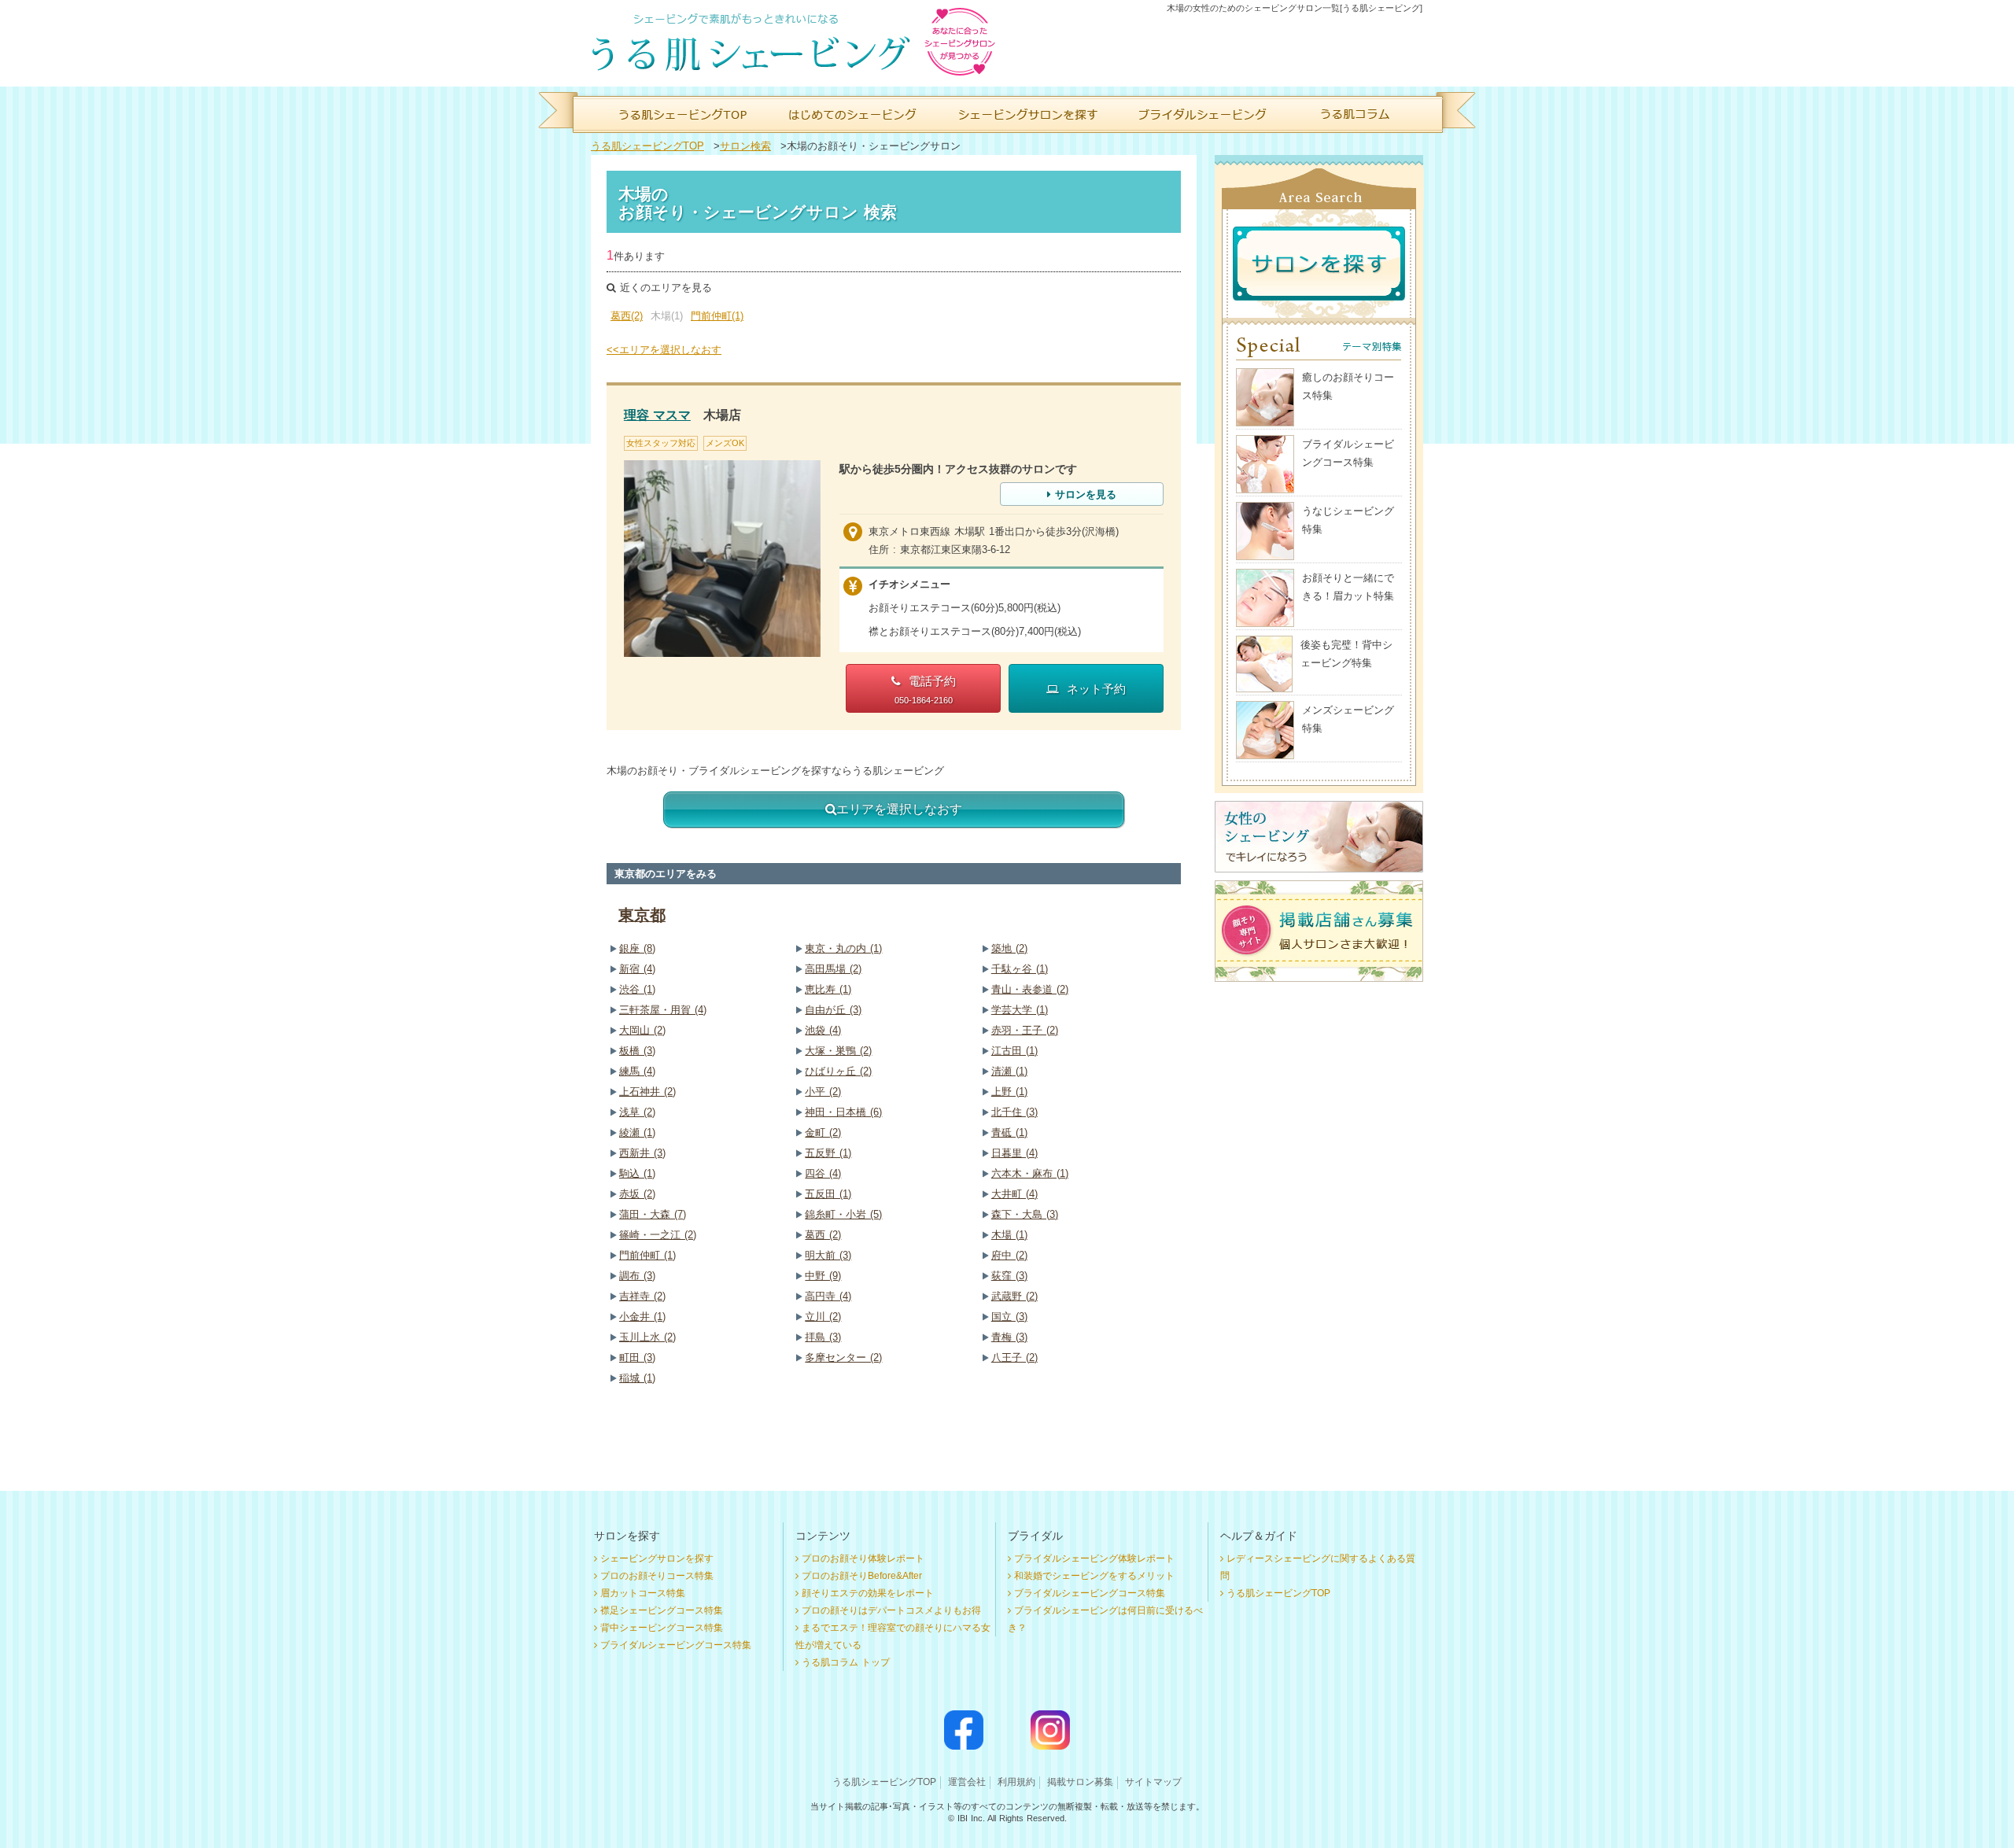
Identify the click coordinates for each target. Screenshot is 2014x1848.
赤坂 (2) (637, 1194)
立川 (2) (823, 1317)
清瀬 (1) (1009, 1071)
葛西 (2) (823, 1235)
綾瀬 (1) (637, 1132)
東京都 (642, 915)
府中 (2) (1009, 1255)
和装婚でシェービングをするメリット (1094, 1576)
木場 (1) (1009, 1235)
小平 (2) (823, 1092)
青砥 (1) (1009, 1132)
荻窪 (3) (1009, 1276)
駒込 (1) (637, 1173)
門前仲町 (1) (647, 1255)
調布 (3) (637, 1276)
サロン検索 (745, 146)
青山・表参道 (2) (1030, 989)
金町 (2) (823, 1132)
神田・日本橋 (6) (843, 1112)
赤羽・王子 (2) (1025, 1030)
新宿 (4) (637, 969)
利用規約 (1016, 1782)
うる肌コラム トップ (846, 1662)
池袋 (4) (823, 1030)
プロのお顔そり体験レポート (863, 1558)
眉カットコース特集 (643, 1593)
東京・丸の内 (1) (843, 948)
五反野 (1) (828, 1153)
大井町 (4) (1014, 1194)
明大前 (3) (828, 1255)
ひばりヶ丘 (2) (838, 1071)
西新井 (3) (642, 1153)
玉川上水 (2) (647, 1337)
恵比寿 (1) (828, 989)
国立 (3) (1009, 1317)
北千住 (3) (1014, 1112)
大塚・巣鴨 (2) (838, 1051)
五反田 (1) (828, 1194)
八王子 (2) (1014, 1357)
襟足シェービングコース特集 (662, 1610)
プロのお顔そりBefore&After (862, 1576)
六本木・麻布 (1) (1030, 1173)
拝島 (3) (823, 1337)
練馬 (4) (637, 1071)
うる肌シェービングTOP (647, 146)
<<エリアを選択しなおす (664, 350)
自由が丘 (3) (833, 1010)
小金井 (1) (642, 1317)
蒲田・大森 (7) (653, 1214)
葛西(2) (627, 316)
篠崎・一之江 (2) (658, 1235)
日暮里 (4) (1014, 1153)
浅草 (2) (637, 1112)
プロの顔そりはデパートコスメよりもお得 (891, 1610)
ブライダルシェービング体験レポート (1094, 1558)
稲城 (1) (637, 1378)
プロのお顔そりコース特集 (657, 1576)
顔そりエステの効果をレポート (868, 1593)
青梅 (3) (1009, 1337)
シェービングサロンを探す (657, 1558)
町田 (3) (637, 1357)
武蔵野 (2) (1014, 1296)
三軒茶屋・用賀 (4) (663, 1010)
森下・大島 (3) (1025, 1214)
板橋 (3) (637, 1051)
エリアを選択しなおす (899, 809)
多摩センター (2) (843, 1357)
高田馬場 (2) (833, 969)
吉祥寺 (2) (642, 1296)
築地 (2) (1009, 948)
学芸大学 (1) (1020, 1010)
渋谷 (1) (637, 989)
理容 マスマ (657, 415)
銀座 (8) (637, 948)
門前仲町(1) (717, 316)
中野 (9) (823, 1276)
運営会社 (967, 1782)
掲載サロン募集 (1080, 1782)
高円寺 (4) (828, 1296)
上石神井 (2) (647, 1092)
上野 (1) (1009, 1092)
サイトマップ (1153, 1782)
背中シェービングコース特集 (662, 1628)
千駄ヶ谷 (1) (1020, 969)
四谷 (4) (823, 1173)
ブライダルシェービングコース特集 (676, 1645)
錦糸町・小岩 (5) (843, 1214)
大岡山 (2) (642, 1030)
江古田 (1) (1014, 1051)
